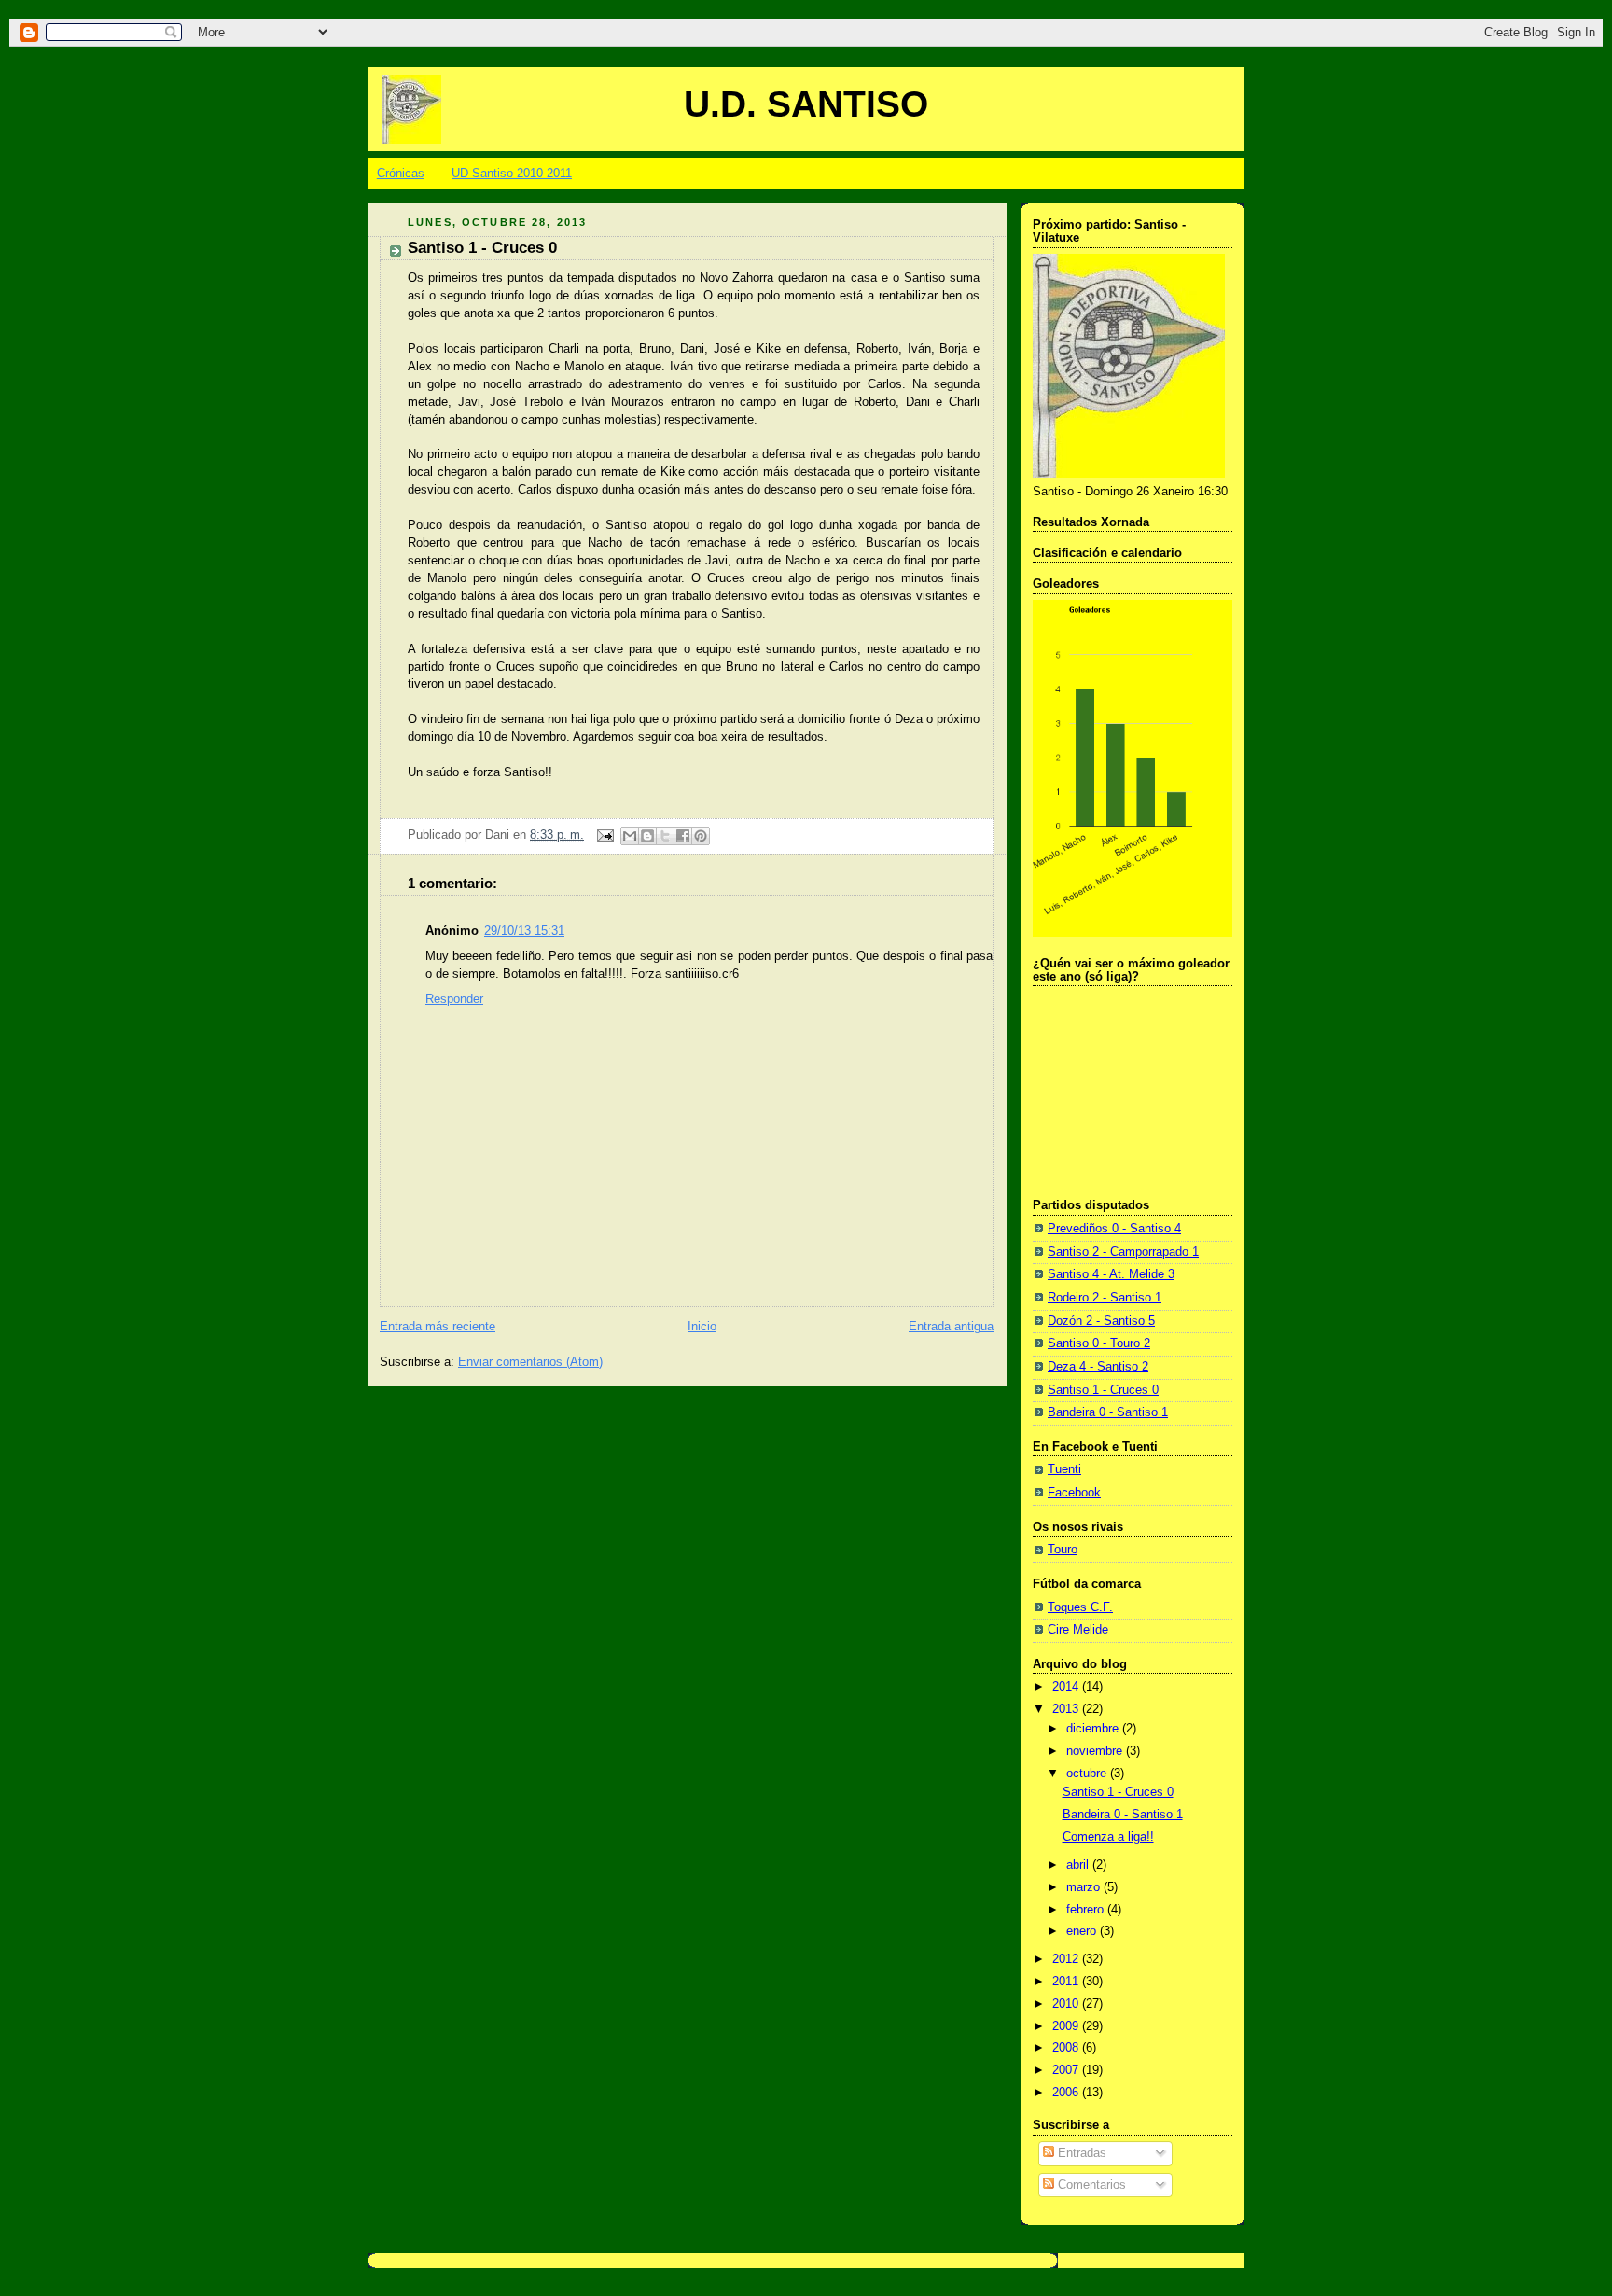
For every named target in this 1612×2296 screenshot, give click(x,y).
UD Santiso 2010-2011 (512, 173)
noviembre (1096, 1751)
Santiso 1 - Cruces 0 (1103, 1390)
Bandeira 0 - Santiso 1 (1108, 1412)
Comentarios (1090, 2185)
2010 (1067, 2004)
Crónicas (401, 173)
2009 (1067, 2026)
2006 (1067, 2093)
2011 (1067, 1982)
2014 (1067, 1687)
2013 (1067, 1709)
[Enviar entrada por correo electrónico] (604, 835)
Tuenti (1064, 1469)
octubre (1088, 1774)
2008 (1067, 2048)
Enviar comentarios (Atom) (530, 1362)
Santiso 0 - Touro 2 (1099, 1343)
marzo (1085, 1887)
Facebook (1074, 1493)
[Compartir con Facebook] (683, 836)
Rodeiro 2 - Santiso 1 (1105, 1298)
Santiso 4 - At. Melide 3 (1111, 1274)
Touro (1063, 1550)
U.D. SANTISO (806, 104)
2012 (1067, 1959)
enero (1083, 1931)
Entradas (1080, 2153)
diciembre (1094, 1729)
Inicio (702, 1327)
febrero (1087, 1910)
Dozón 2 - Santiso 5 (1101, 1321)
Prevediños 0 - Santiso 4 (1114, 1229)
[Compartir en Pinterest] (701, 836)
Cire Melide (1078, 1630)
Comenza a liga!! (1108, 1837)
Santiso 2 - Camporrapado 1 (1123, 1252)
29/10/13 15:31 (524, 931)
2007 (1067, 2070)
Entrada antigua (951, 1327)
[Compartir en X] (665, 836)
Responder (454, 999)
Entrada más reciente (438, 1327)
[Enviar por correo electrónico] (630, 836)
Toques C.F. (1080, 1607)
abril (1079, 1865)
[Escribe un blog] (647, 836)
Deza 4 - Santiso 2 (1098, 1367)
